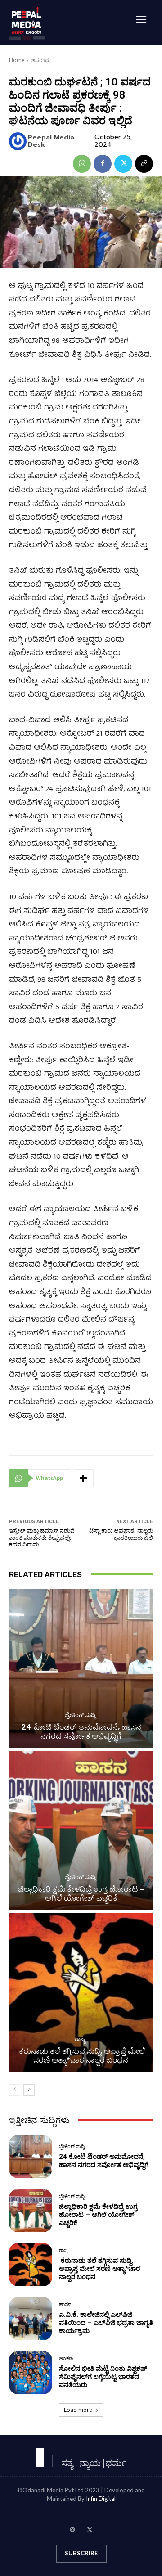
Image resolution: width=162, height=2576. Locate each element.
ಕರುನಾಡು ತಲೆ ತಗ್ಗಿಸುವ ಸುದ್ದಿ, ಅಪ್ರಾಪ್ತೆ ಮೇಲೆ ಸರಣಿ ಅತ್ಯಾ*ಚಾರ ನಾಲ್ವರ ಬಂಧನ (81, 2055)
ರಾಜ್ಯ (80, 2039)
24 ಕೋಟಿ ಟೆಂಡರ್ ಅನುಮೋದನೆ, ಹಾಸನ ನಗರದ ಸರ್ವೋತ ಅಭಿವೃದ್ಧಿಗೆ (81, 1731)
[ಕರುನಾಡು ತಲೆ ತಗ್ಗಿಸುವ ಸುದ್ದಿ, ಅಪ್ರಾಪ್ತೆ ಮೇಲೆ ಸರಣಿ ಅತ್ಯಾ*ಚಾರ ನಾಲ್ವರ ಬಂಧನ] (81, 1992)
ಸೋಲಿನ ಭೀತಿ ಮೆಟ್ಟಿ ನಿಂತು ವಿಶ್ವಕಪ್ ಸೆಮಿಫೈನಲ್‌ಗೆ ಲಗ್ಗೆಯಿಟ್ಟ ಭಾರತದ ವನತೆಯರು (103, 2377)
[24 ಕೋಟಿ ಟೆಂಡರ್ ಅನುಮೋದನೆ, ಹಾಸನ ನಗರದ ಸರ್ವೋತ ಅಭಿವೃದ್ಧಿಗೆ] (81, 1668)
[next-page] (29, 2090)
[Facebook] (103, 164)
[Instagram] (72, 2531)
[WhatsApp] (82, 164)
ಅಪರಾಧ (40, 60)
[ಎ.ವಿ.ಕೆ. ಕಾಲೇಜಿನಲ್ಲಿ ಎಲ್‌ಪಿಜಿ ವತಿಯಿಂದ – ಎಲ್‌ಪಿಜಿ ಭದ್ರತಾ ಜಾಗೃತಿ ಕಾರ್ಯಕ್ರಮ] (31, 2319)
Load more (78, 2410)
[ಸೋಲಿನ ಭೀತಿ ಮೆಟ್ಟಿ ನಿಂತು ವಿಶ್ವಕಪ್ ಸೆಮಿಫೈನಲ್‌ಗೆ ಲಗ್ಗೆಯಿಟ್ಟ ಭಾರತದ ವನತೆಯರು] (31, 2373)
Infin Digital (101, 2499)
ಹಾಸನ (65, 2304)
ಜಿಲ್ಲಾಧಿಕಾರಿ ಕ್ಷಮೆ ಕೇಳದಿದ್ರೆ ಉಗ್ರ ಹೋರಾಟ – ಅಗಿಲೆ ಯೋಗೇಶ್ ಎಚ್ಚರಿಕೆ (81, 1893)
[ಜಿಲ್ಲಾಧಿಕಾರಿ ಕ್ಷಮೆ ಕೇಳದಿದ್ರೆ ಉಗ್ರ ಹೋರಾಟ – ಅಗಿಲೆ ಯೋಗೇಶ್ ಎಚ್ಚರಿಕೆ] (81, 1830)
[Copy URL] (144, 164)
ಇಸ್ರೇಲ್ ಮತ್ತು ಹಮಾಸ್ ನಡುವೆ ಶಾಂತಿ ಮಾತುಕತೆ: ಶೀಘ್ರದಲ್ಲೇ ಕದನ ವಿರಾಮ (42, 1538)
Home (17, 60)
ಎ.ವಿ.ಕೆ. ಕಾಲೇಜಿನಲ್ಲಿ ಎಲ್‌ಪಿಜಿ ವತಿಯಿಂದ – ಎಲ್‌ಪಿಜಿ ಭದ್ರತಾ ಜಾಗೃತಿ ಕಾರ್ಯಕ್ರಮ (106, 2323)
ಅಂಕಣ (66, 2358)
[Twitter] (123, 164)
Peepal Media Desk (51, 142)
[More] (84, 1478)
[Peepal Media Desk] (18, 141)
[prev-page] (15, 2090)
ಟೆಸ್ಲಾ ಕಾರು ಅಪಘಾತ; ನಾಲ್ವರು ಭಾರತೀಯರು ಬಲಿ (121, 1534)
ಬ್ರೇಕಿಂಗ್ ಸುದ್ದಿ (80, 1715)
